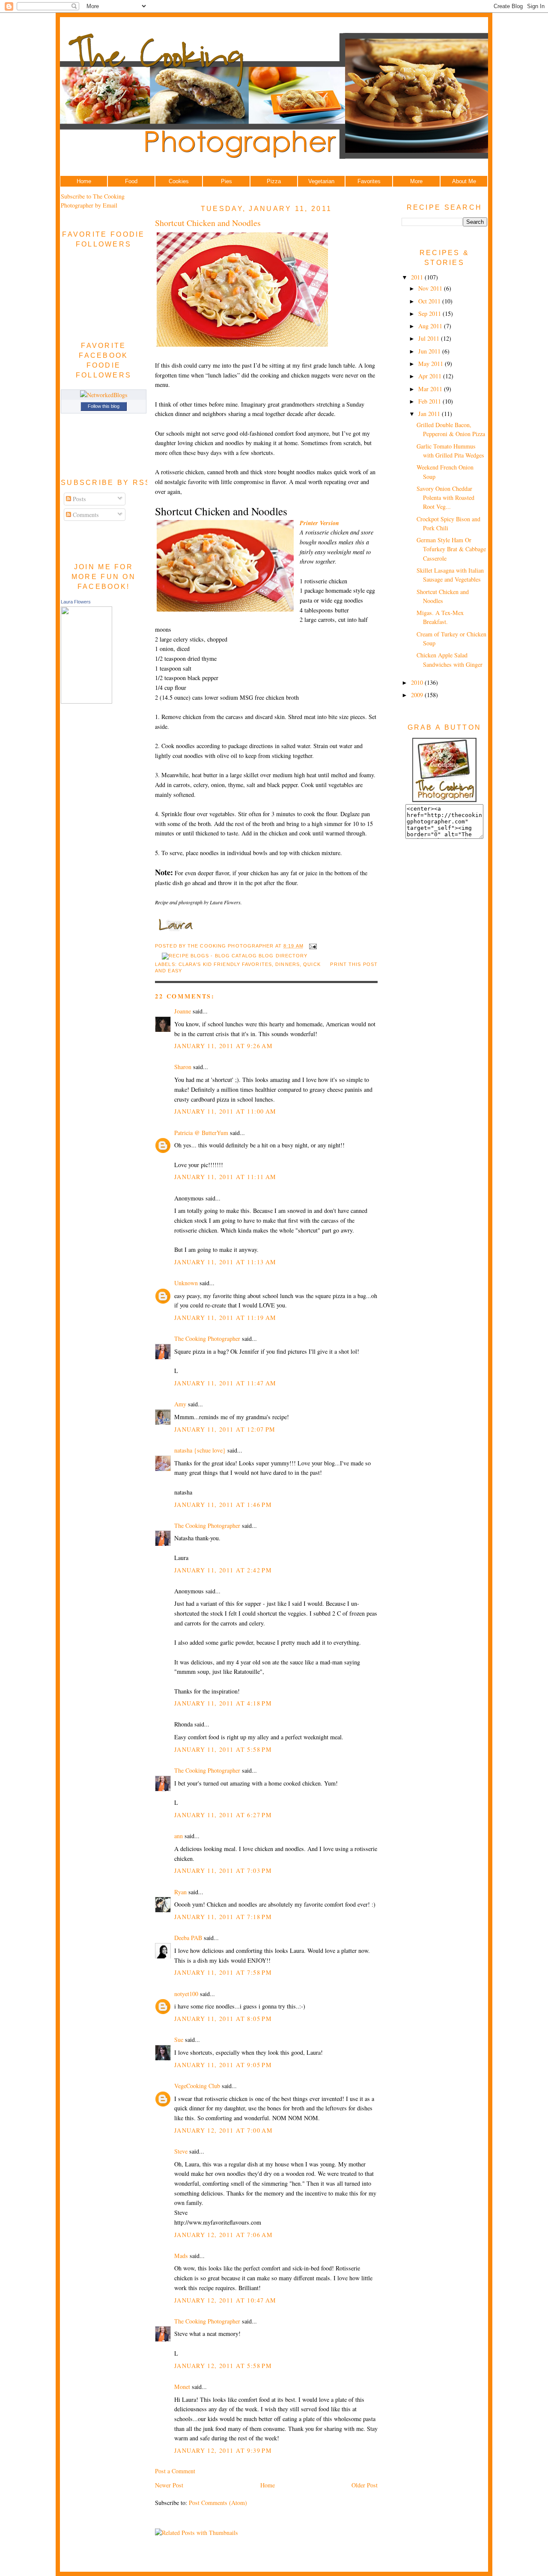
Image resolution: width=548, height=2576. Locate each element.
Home (84, 181)
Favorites (369, 181)
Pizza (274, 181)
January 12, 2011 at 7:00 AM (223, 2130)
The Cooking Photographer (207, 1339)
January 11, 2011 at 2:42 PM (223, 1570)
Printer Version (319, 523)
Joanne (183, 1011)
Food (131, 181)
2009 (418, 695)
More (416, 181)
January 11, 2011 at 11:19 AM (225, 1318)
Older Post (365, 2485)
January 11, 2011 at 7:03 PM (223, 1870)
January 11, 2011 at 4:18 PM (223, 1703)
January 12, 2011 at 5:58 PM (223, 2366)
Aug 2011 (431, 326)
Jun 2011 (430, 351)
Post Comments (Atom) (218, 2503)
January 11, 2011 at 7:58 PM (223, 1972)
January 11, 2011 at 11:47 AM (225, 1383)
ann (179, 1836)
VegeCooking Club (197, 2086)
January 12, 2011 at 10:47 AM (225, 2300)
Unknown (186, 1283)
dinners (287, 964)
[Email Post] (312, 946)
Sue (179, 2040)
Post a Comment (175, 2471)
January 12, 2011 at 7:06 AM (223, 2235)
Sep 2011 (430, 313)
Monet (182, 2387)
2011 (418, 277)
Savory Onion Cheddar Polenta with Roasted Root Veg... (445, 498)
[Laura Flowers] (86, 701)
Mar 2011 (431, 389)
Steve (181, 2151)
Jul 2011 (430, 338)
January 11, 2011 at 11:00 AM (225, 1111)
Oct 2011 (430, 301)
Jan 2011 (430, 414)
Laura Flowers (76, 602)
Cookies (179, 181)
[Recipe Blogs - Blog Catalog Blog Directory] (235, 956)
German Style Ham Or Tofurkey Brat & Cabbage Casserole (451, 549)
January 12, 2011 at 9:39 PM (223, 2450)
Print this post (354, 964)
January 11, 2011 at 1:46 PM (223, 1505)
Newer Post (169, 2485)
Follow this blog (104, 406)
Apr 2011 (431, 376)
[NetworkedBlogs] (104, 395)
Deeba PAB (188, 1938)
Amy (180, 1404)
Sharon (183, 1067)
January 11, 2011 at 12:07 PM (225, 1429)
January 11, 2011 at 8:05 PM (223, 2019)
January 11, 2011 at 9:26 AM (223, 1046)
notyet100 (186, 1994)
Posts (79, 499)
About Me (464, 181)
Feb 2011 (430, 401)
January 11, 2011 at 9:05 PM (223, 2065)
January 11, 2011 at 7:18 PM (223, 1917)
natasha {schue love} (200, 1450)
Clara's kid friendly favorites (225, 964)
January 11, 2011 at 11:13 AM (225, 1262)
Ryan (180, 1892)
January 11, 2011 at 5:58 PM (223, 1749)
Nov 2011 (431, 288)
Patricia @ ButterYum (201, 1133)
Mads (181, 2256)
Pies (226, 181)
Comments (85, 515)
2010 (418, 682)
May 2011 (432, 364)
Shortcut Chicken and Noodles (208, 223)
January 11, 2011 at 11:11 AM (225, 1177)
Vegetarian (321, 181)
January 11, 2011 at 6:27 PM (223, 1815)
